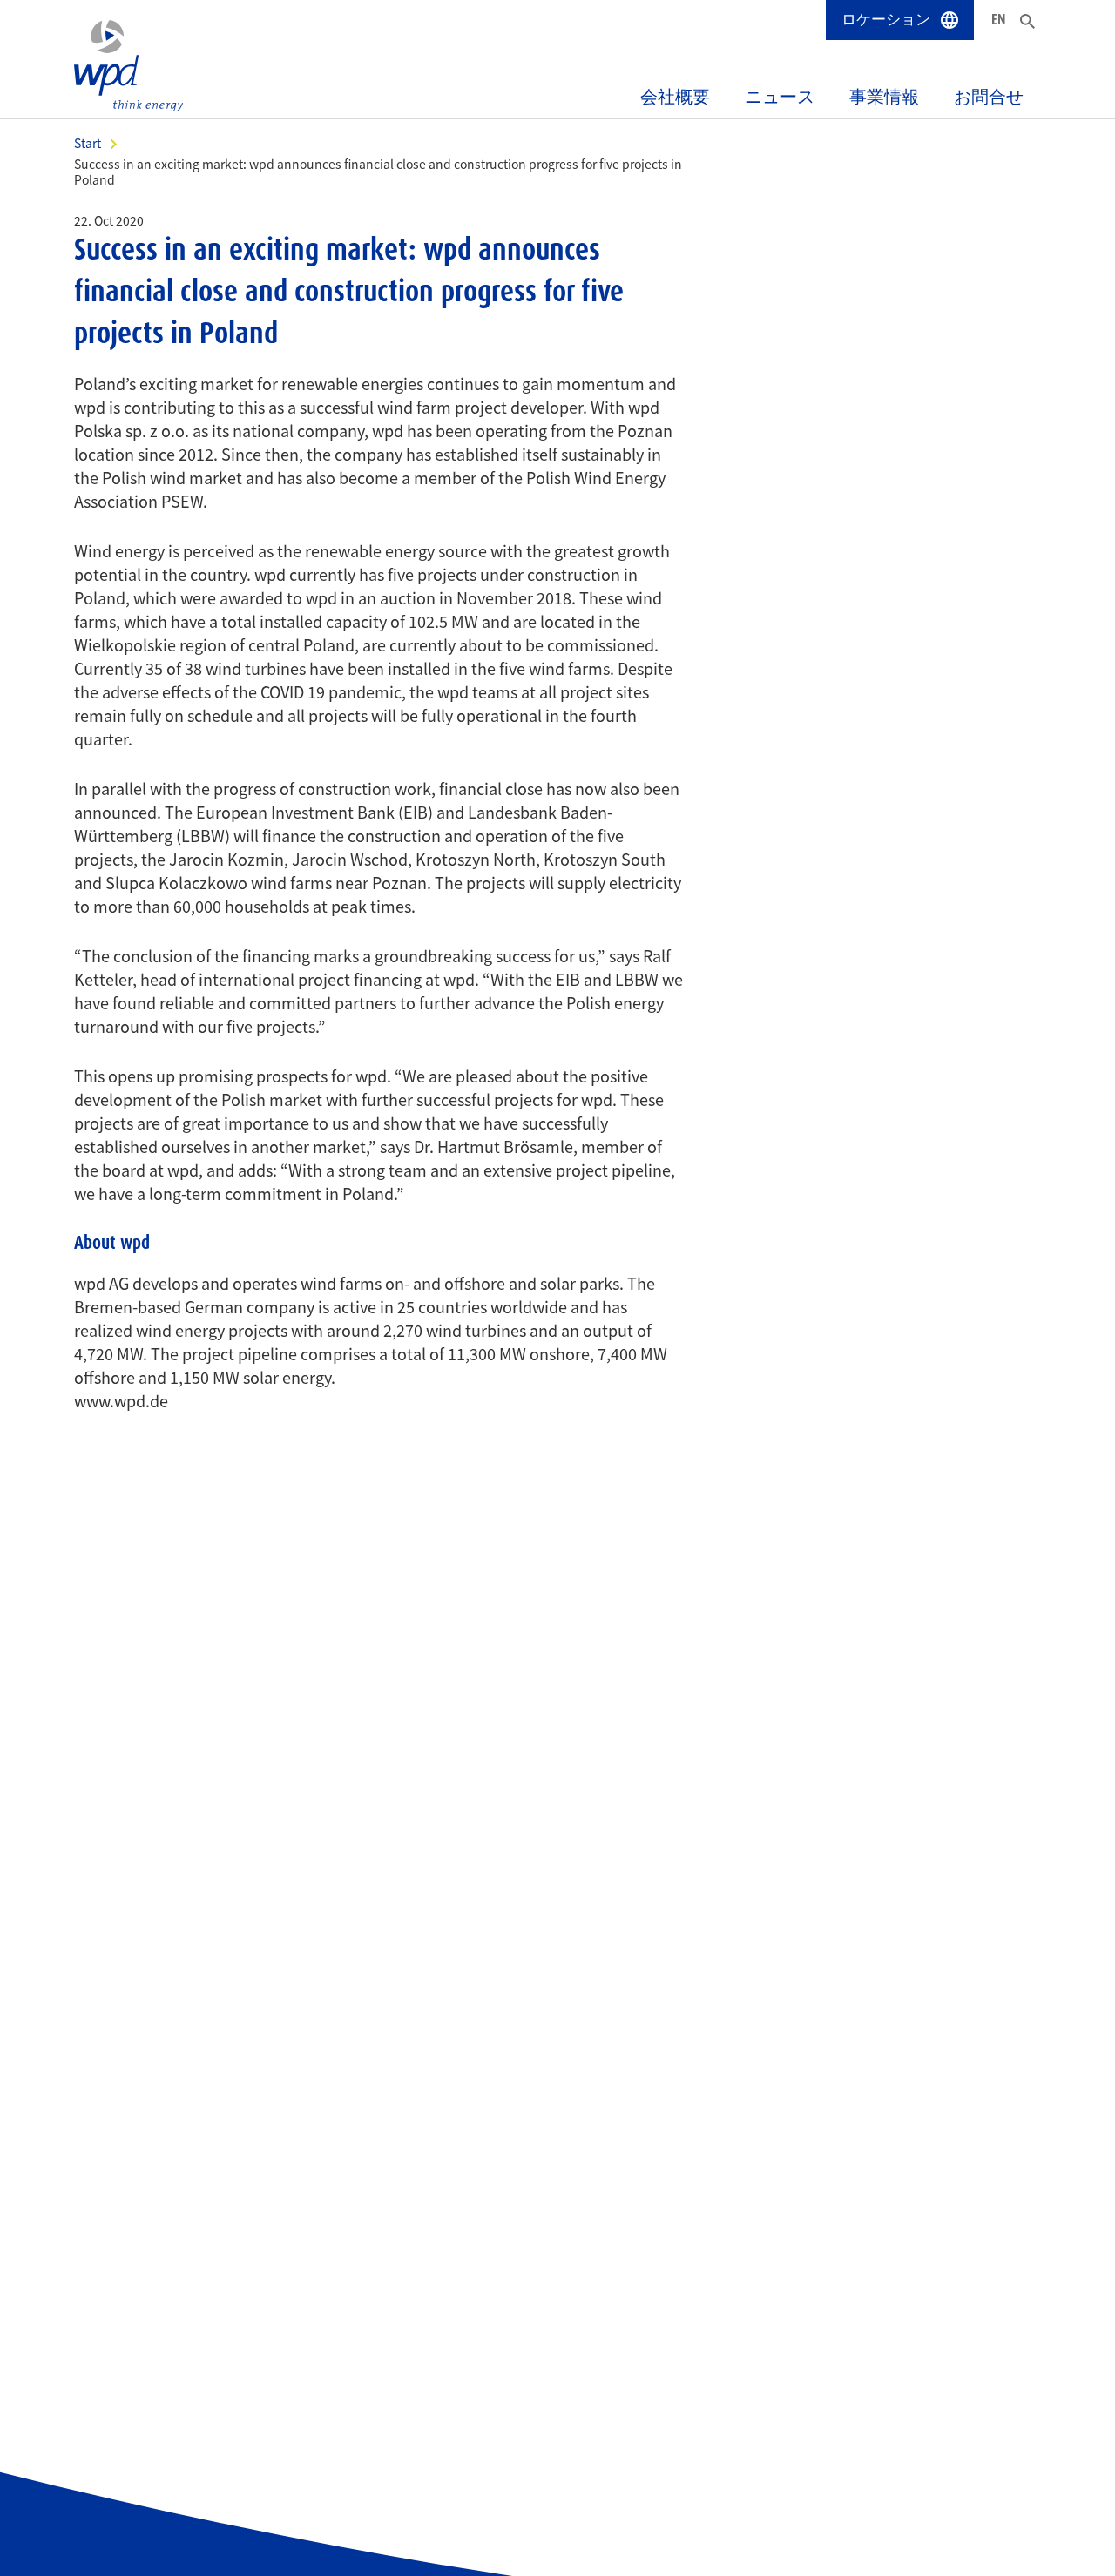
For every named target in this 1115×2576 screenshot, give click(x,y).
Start (88, 143)
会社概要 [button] (675, 97)
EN (999, 19)
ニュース (780, 97)
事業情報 (884, 97)
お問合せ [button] (989, 97)
